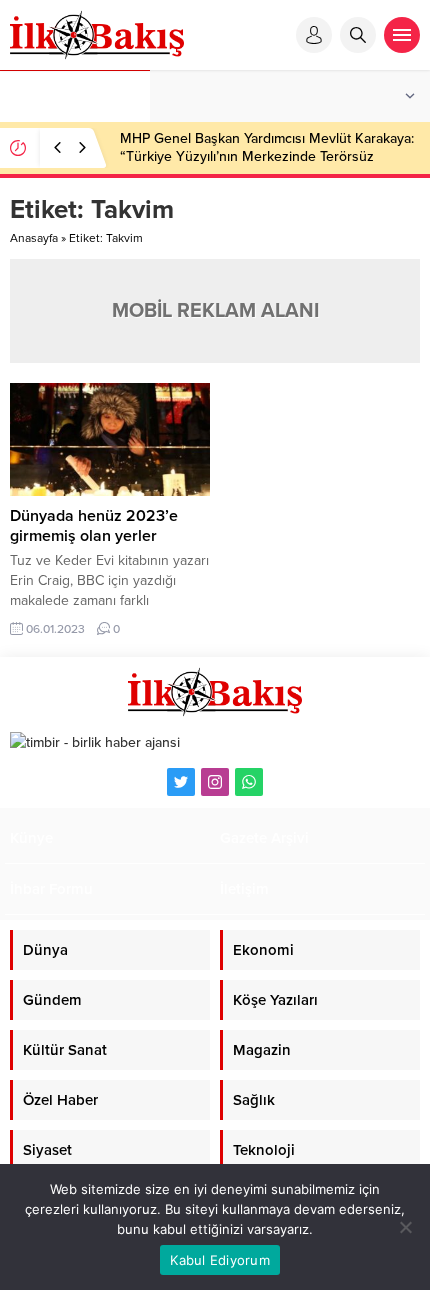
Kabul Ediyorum (220, 1260)
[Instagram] (215, 782)
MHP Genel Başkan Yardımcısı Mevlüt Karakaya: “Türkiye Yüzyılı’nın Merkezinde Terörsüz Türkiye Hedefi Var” (267, 156)
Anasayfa (34, 238)
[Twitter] (181, 782)
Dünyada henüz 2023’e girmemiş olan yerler (94, 526)
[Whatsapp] (249, 782)
